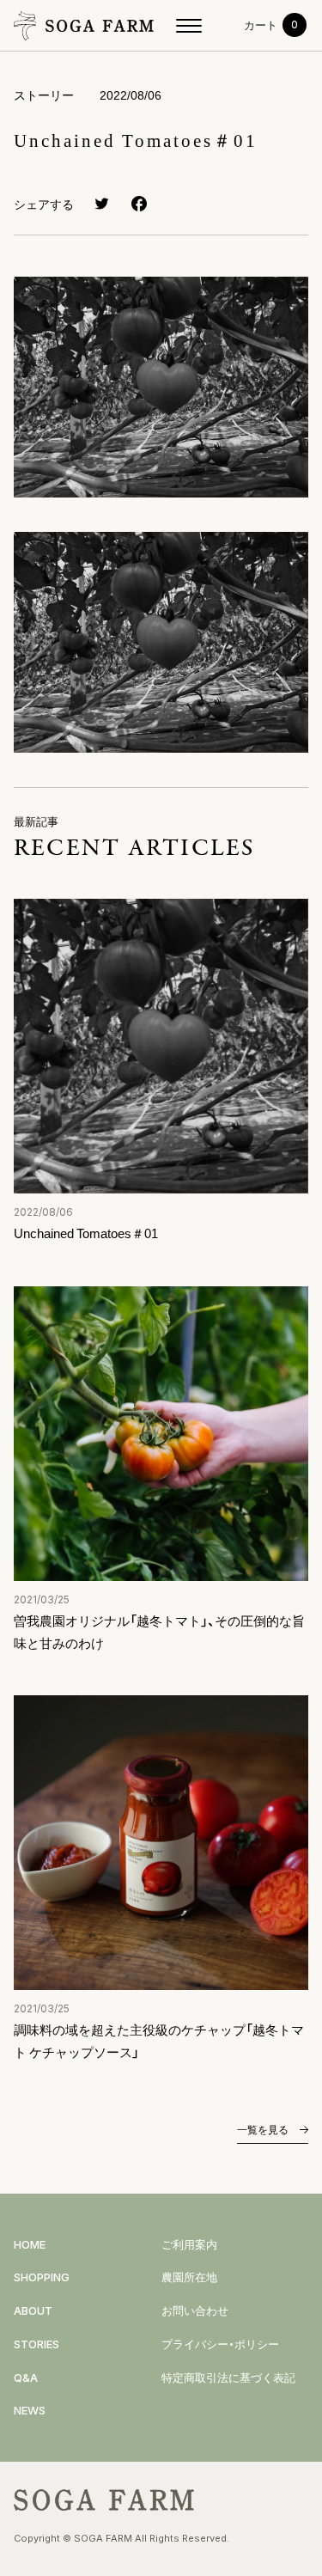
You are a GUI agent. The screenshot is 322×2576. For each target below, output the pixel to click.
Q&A (26, 2378)
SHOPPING (42, 2277)
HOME (30, 2244)
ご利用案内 (189, 2244)
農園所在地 (189, 2277)
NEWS (30, 2410)
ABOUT (33, 2310)
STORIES (36, 2344)
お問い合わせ (195, 2310)
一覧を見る (264, 2129)
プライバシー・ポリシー (220, 2344)
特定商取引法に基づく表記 (228, 2377)
